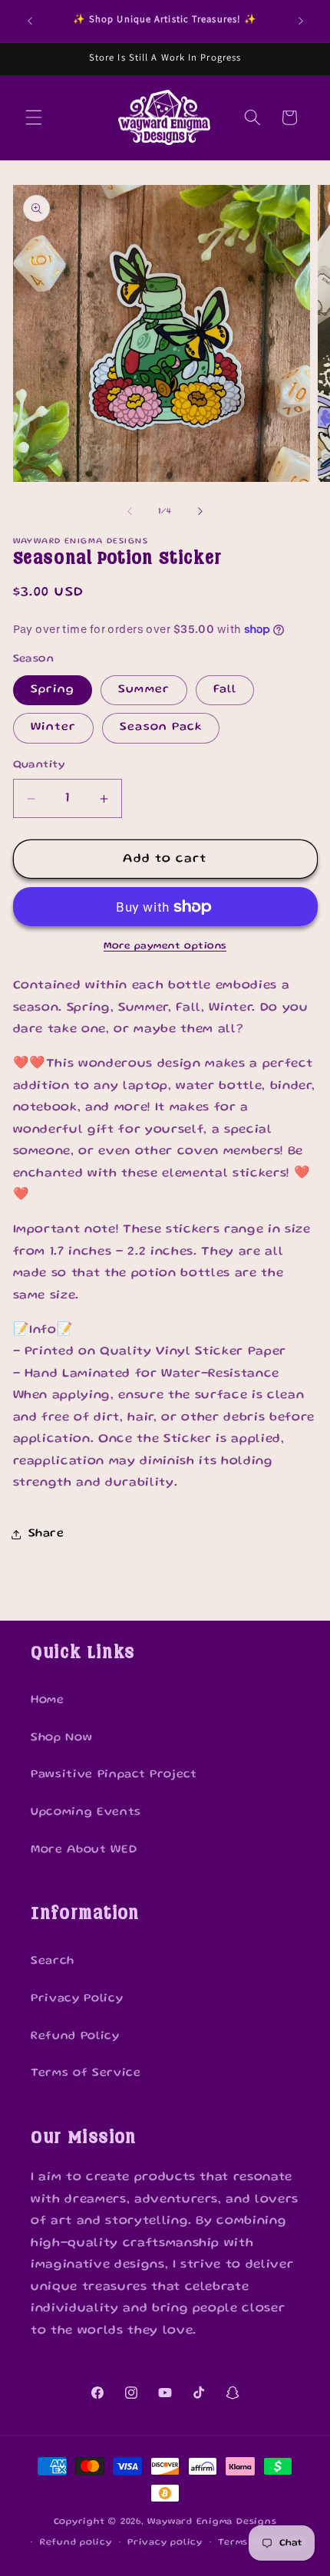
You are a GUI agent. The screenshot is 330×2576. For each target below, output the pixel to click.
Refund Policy (75, 2037)
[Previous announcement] (30, 21)
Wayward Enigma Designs (212, 2522)
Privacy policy (165, 2543)
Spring (53, 690)
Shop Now (61, 1738)
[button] (34, 117)
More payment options (165, 946)
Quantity (39, 765)
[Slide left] (130, 512)
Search (53, 1961)
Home (48, 1700)
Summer (144, 690)
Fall (225, 690)
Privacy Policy (77, 1999)
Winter (54, 727)
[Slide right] (200, 512)
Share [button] (46, 1534)
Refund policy (76, 2543)
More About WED (84, 1850)
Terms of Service (86, 2073)
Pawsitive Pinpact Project (114, 1775)
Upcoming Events (86, 1812)
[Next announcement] (301, 21)
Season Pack (161, 727)
